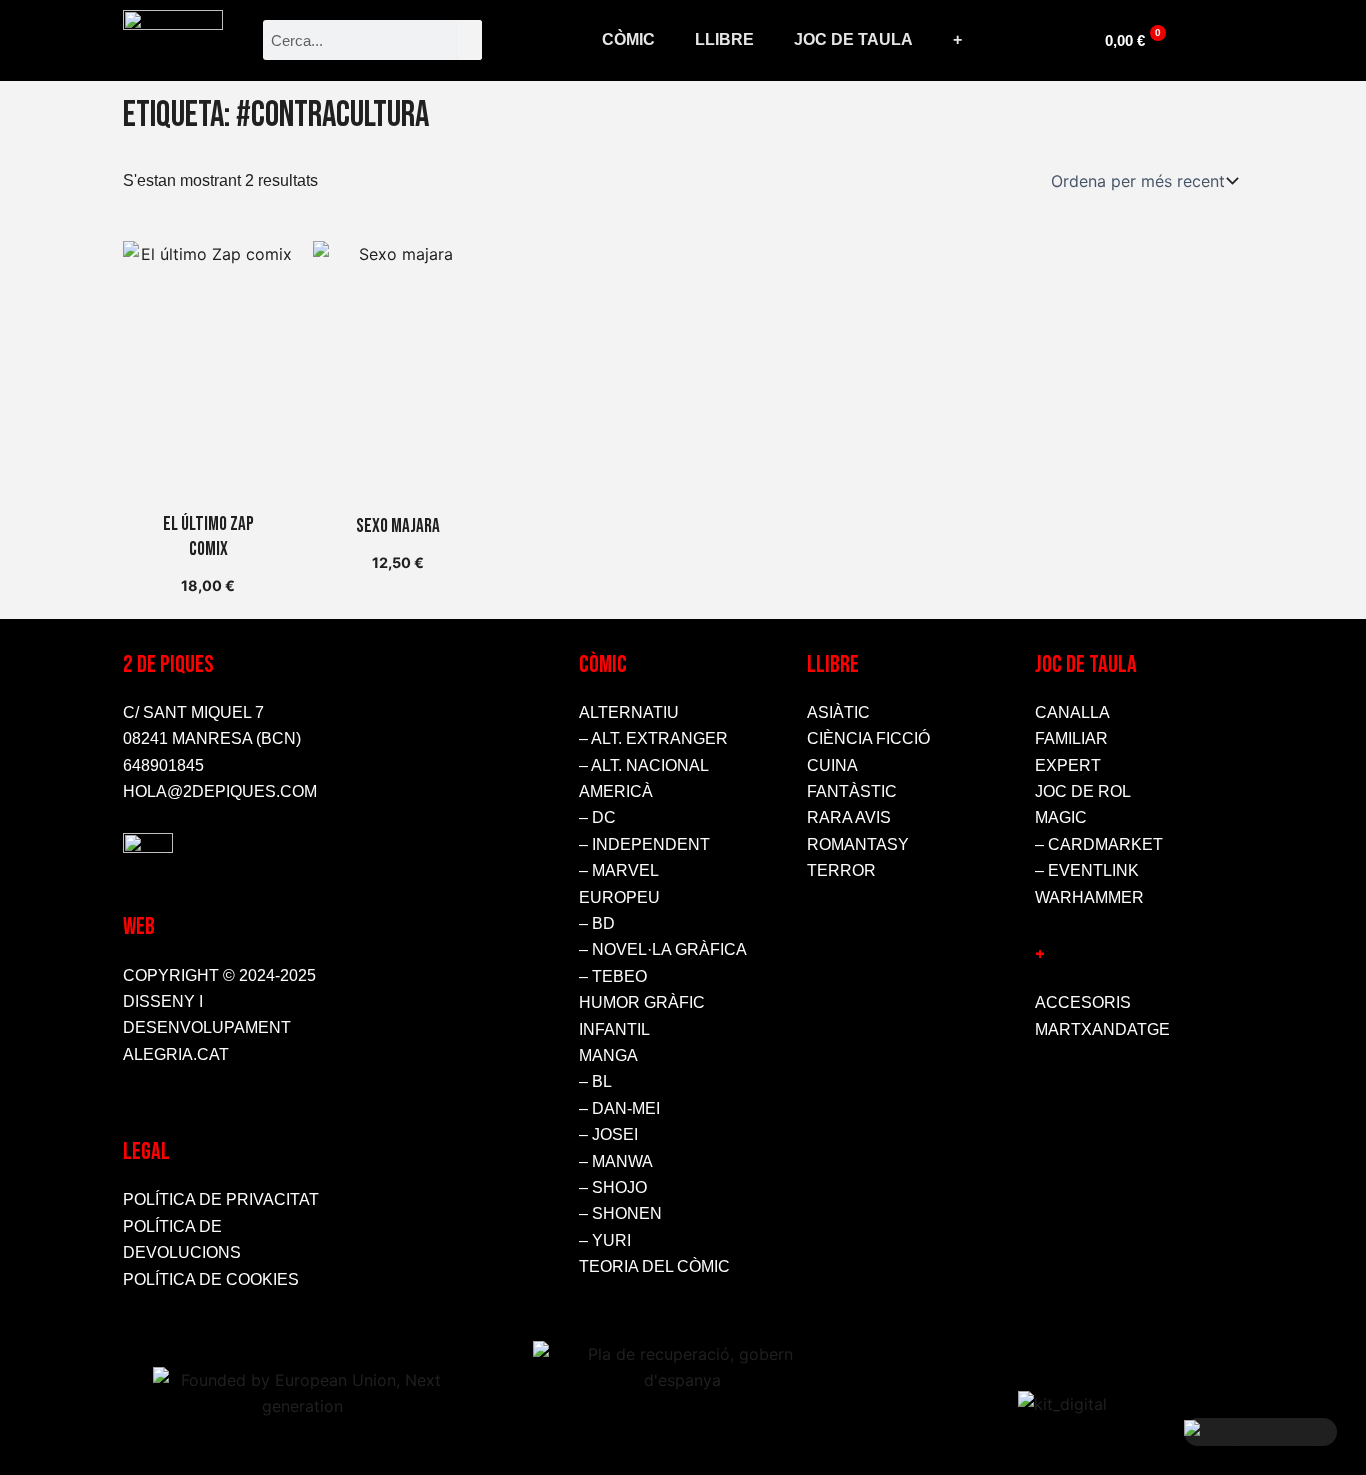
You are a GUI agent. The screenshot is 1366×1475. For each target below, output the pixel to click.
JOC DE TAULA (853, 39)
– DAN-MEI (619, 1108)
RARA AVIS (849, 817)
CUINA (832, 765)
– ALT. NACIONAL (644, 765)
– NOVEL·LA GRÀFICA (663, 949)
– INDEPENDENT (644, 844)
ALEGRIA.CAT (176, 1054)
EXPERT (1068, 765)
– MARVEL (619, 870)
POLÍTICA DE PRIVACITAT (221, 1199)
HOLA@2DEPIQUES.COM (220, 791)
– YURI (605, 1240)
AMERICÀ (616, 791)
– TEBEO (613, 976)
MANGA (608, 1055)
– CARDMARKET (1099, 844)
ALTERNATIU (629, 712)
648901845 (163, 765)
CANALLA (1072, 712)
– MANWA (616, 1161)
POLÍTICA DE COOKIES (211, 1279)
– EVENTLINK (1087, 870)
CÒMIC (628, 39)
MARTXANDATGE (1102, 1029)
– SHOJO (613, 1187)
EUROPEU (619, 897)
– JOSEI (608, 1134)
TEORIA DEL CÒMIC (654, 1266)
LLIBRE (724, 39)
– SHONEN (620, 1213)
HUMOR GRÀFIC (642, 1002)
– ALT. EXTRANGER (653, 738)
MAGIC (1061, 817)
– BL (595, 1081)
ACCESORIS (1083, 1002)
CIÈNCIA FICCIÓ (868, 738)
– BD (597, 923)
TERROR (841, 870)
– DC (597, 817)
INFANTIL (614, 1029)
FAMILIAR (1071, 738)
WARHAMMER (1089, 897)
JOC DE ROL (1083, 791)
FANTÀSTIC (852, 791)
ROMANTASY (858, 844)
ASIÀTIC (838, 712)
